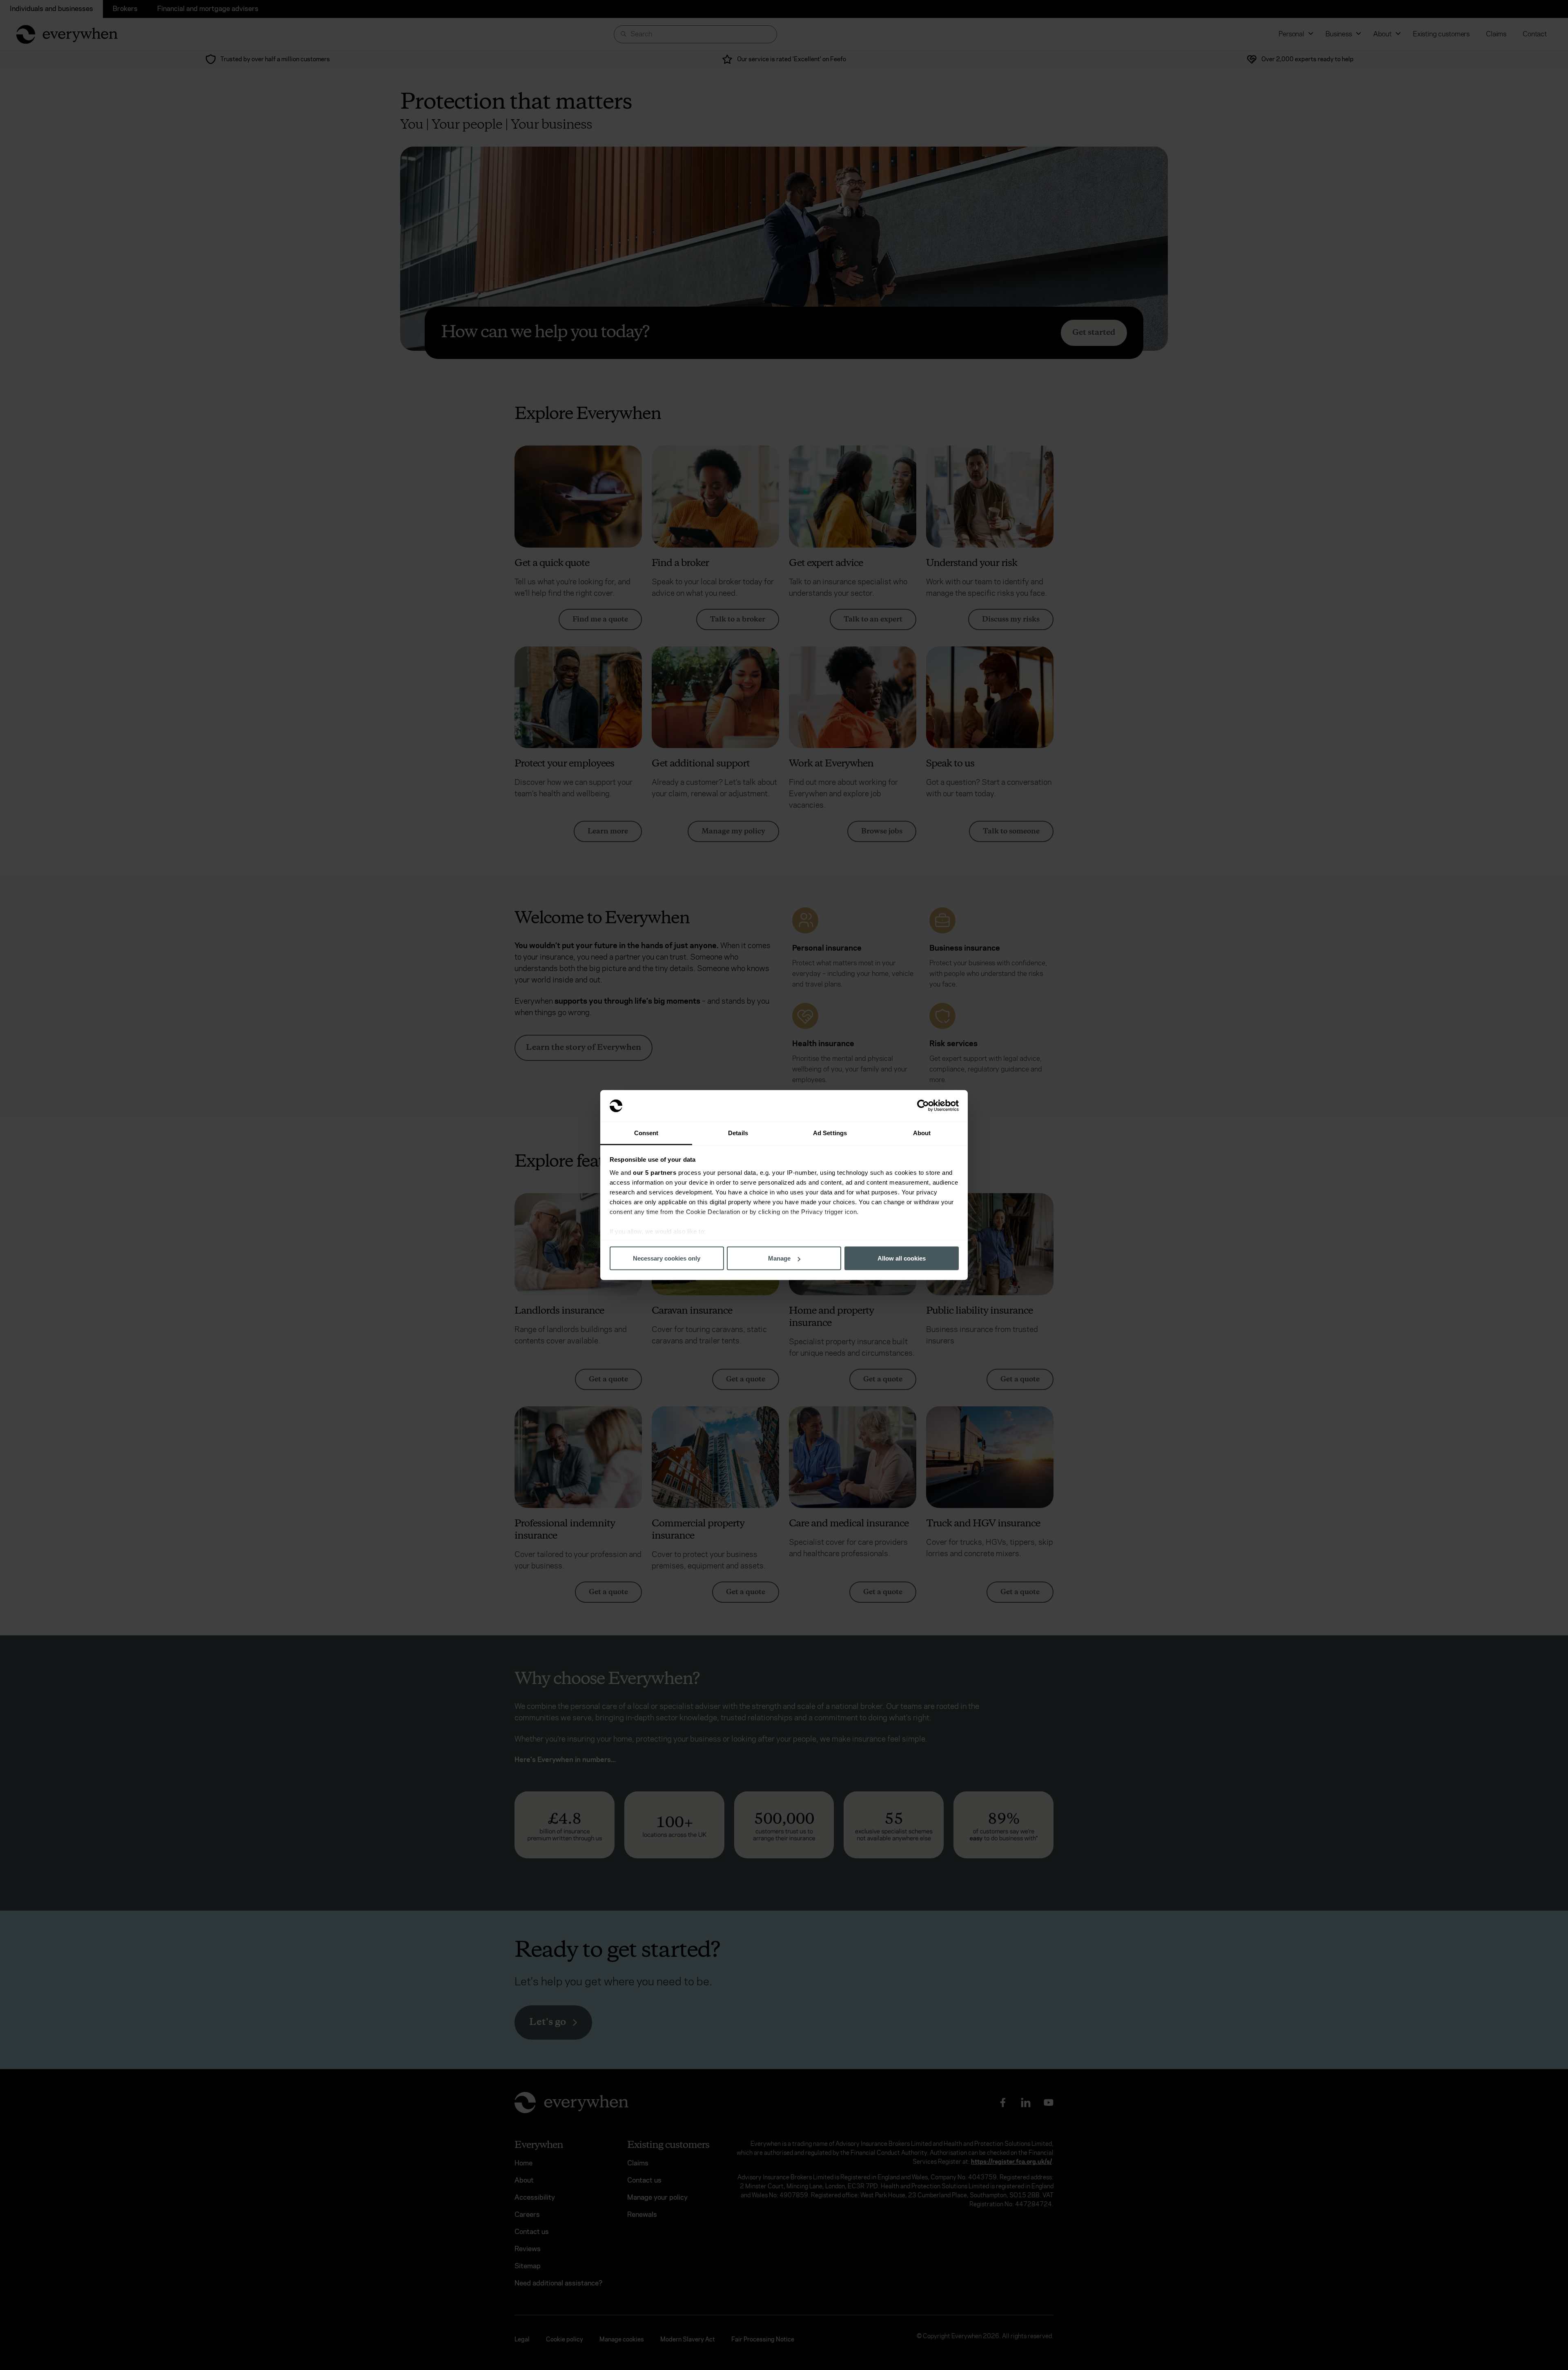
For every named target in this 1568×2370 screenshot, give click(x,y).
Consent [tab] (646, 1133)
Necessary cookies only (667, 1258)
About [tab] (922, 1133)
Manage (779, 1258)
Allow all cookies (902, 1258)
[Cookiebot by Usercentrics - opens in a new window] (923, 1106)
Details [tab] (738, 1133)
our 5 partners (655, 1172)
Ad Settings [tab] (830, 1133)
